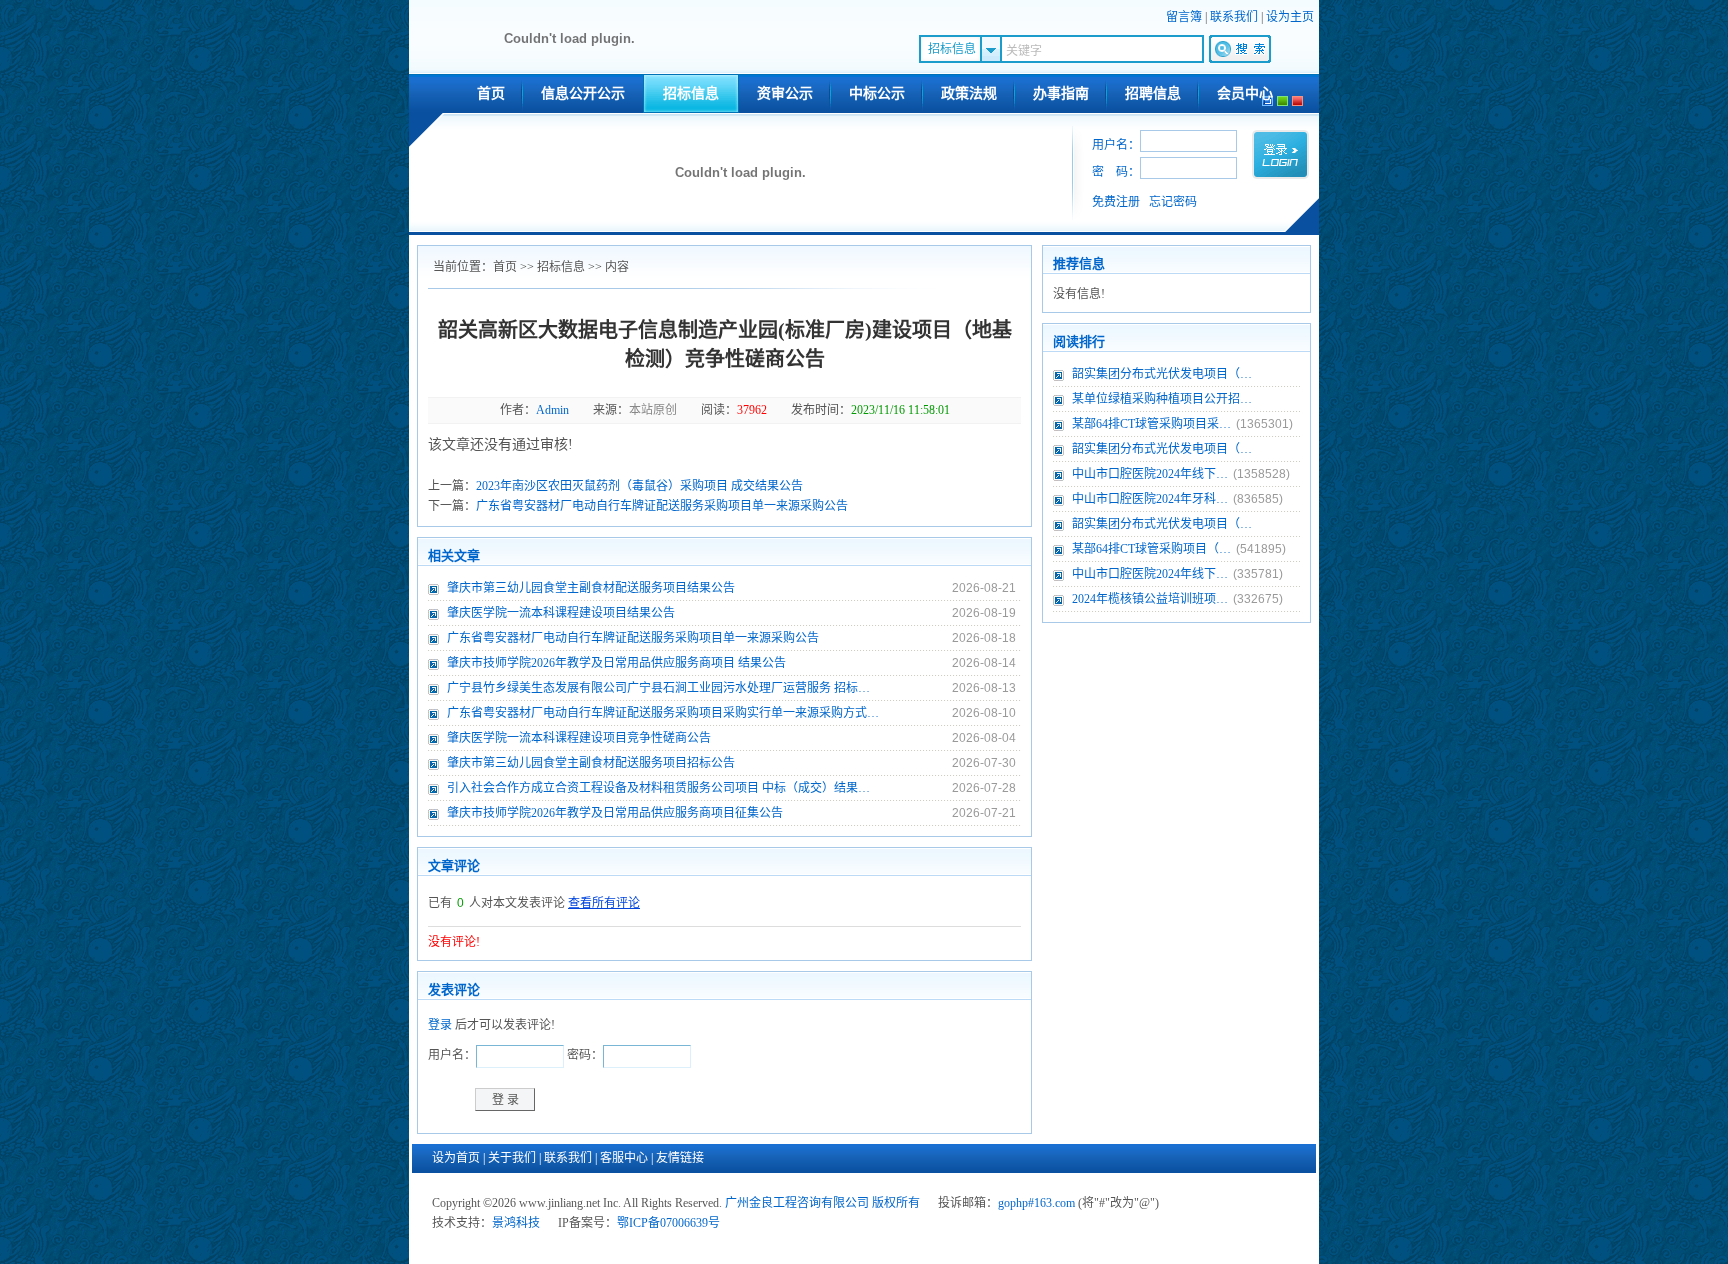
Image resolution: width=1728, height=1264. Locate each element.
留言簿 (1184, 17)
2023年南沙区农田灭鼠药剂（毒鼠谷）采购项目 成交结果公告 (639, 486)
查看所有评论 (604, 903)
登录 (440, 1025)
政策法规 (969, 93)
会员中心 (1245, 93)
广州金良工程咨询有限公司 (797, 1203)
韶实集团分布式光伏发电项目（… (1162, 374)
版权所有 (896, 1203)
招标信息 (691, 93)
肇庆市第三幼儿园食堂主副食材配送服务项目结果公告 (591, 588)
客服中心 (624, 1158)
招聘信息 (1153, 93)
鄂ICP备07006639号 (668, 1223)
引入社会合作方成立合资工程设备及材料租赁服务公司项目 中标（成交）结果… (658, 788)
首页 (491, 93)
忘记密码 (1173, 202)
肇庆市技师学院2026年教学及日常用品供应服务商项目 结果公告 (616, 663)
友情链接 (680, 1158)
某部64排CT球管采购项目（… (1151, 549)
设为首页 (456, 1158)
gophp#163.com (1036, 1203)
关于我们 (512, 1158)
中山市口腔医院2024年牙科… (1150, 499)
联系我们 (1234, 17)
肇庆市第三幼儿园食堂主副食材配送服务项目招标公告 (591, 763)
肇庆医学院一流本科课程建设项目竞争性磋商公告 (579, 738)
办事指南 (1061, 93)
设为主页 (1290, 17)
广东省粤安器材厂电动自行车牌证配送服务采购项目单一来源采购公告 (662, 506)
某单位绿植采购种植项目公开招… (1162, 399)
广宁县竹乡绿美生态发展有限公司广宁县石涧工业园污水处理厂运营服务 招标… (658, 688)
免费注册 (1116, 202)
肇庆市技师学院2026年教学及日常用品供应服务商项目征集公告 (615, 813)
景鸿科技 (516, 1223)
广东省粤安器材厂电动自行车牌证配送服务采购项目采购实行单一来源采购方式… (663, 713)
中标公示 (877, 93)
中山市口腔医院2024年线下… (1150, 474)
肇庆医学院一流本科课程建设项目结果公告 (561, 613)
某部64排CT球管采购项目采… (1151, 424)
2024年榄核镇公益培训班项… (1150, 599)
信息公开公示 (583, 93)
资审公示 (785, 93)
